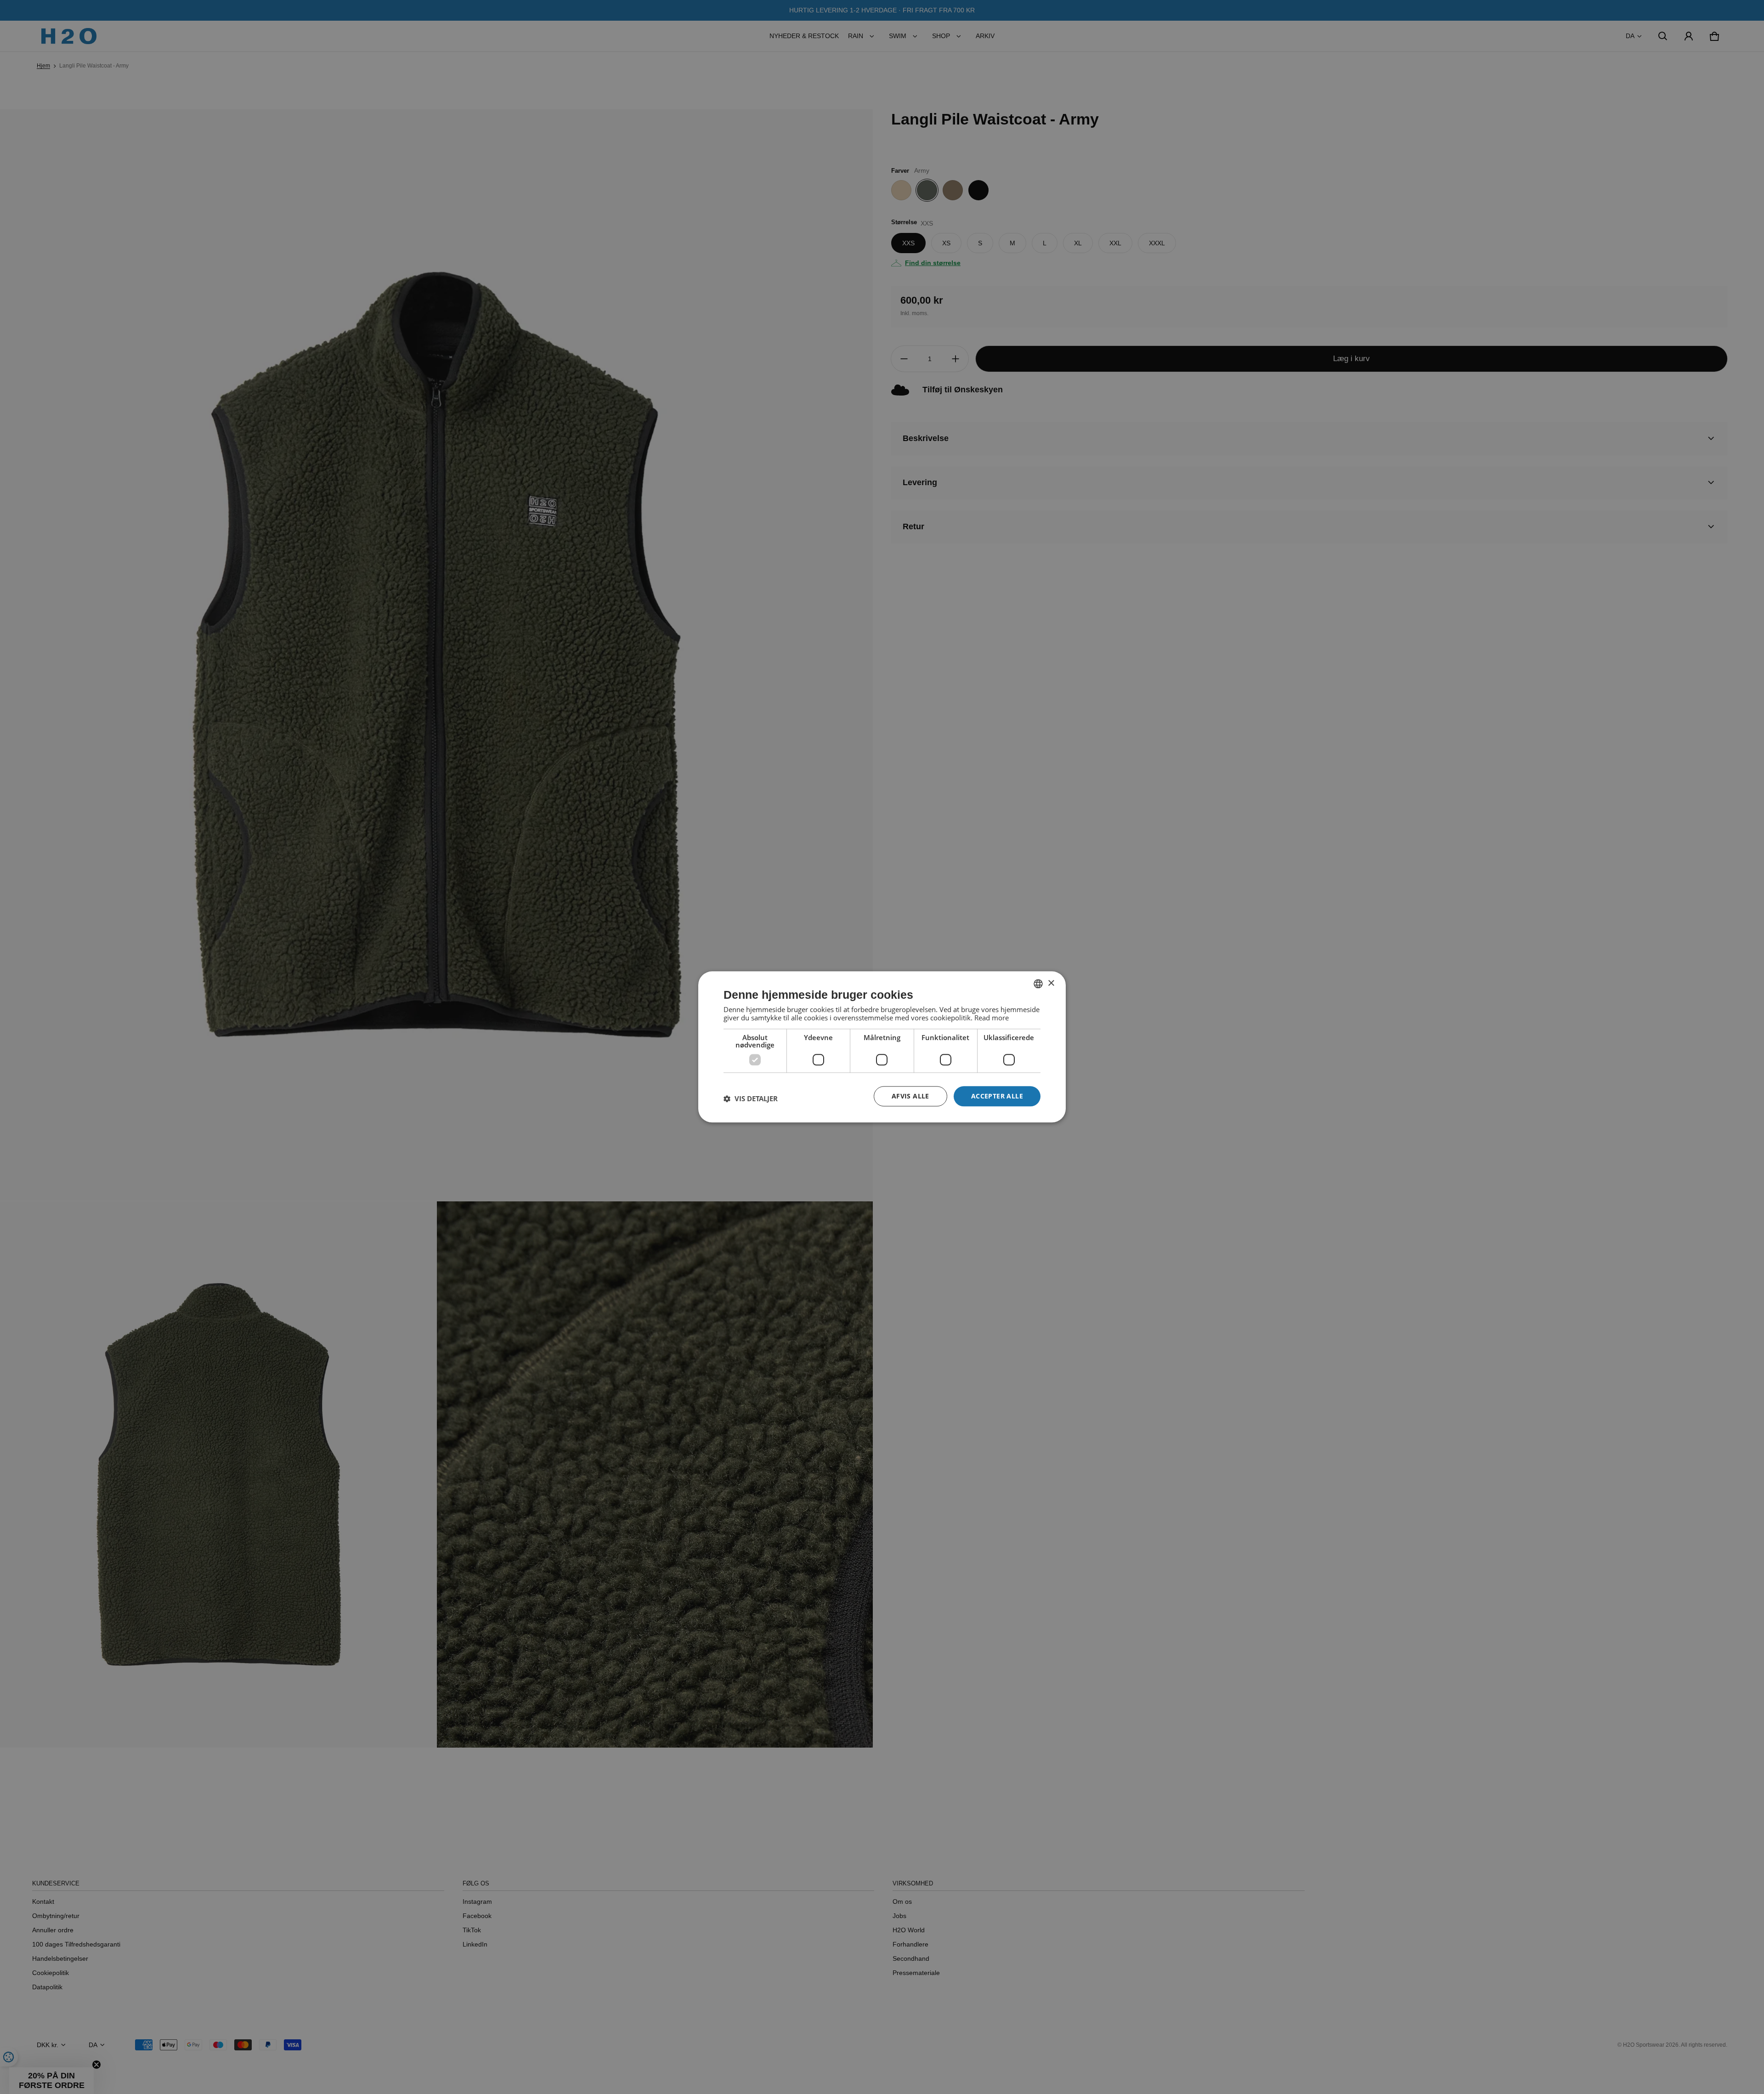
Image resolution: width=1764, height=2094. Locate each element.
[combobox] (1038, 984)
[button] (751, 1098)
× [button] (1051, 983)
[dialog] (882, 1047)
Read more (992, 1018)
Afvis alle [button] (910, 1096)
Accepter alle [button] (997, 1096)
